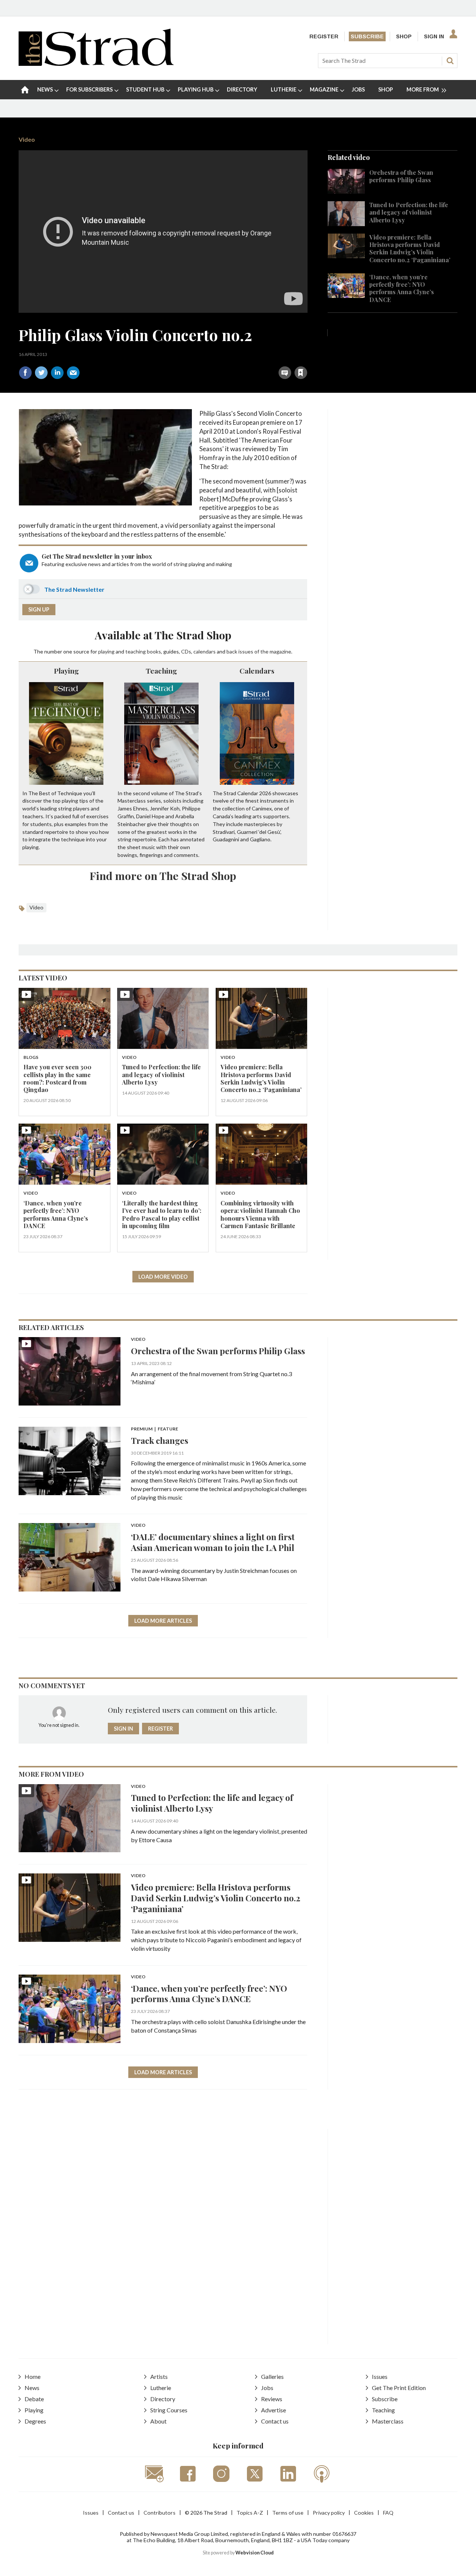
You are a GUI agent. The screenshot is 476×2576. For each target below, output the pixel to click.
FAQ (388, 2513)
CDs (186, 651)
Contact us (275, 2421)
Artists (159, 2376)
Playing (66, 671)
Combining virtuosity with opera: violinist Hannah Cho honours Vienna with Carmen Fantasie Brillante (260, 1214)
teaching (136, 651)
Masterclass (388, 2421)
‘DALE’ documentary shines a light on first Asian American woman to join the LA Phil (213, 1542)
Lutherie (161, 2388)
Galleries (272, 2376)
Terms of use (288, 2513)
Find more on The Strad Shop (163, 876)
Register (324, 36)
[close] (307, 356)
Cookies (364, 2513)
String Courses (169, 2410)
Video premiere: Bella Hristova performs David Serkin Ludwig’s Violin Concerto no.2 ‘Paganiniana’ (410, 248)
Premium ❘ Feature (155, 1429)
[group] (423, 90)
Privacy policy (329, 2513)
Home (33, 2376)
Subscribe (367, 36)
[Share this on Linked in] (57, 373)
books (154, 651)
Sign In (434, 36)
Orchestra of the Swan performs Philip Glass (401, 176)
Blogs (31, 1058)
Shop (404, 36)
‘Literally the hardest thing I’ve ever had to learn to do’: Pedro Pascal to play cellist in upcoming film (162, 1214)
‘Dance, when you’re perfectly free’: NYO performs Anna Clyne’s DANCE (402, 288)
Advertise (274, 2410)
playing (106, 651)
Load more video (163, 1277)
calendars (205, 651)
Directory (163, 2399)
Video (27, 139)
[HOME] (25, 90)
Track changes (160, 1440)
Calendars (257, 671)
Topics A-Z (250, 2513)
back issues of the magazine (259, 651)
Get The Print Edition (399, 2388)
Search (450, 61)
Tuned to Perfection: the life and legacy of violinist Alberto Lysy (409, 212)
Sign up (39, 609)
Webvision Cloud (255, 2553)
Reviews (272, 2399)
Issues (380, 2376)
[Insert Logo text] (96, 63)
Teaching (161, 671)
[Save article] (301, 373)
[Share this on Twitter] (41, 373)
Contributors (160, 2513)
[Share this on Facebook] (25, 373)
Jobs (267, 2388)
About (158, 2421)
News (32, 2388)
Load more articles (163, 1621)
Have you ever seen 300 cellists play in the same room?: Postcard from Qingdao (57, 1078)
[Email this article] (73, 373)
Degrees (35, 2421)
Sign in (208, 356)
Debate (34, 2399)
